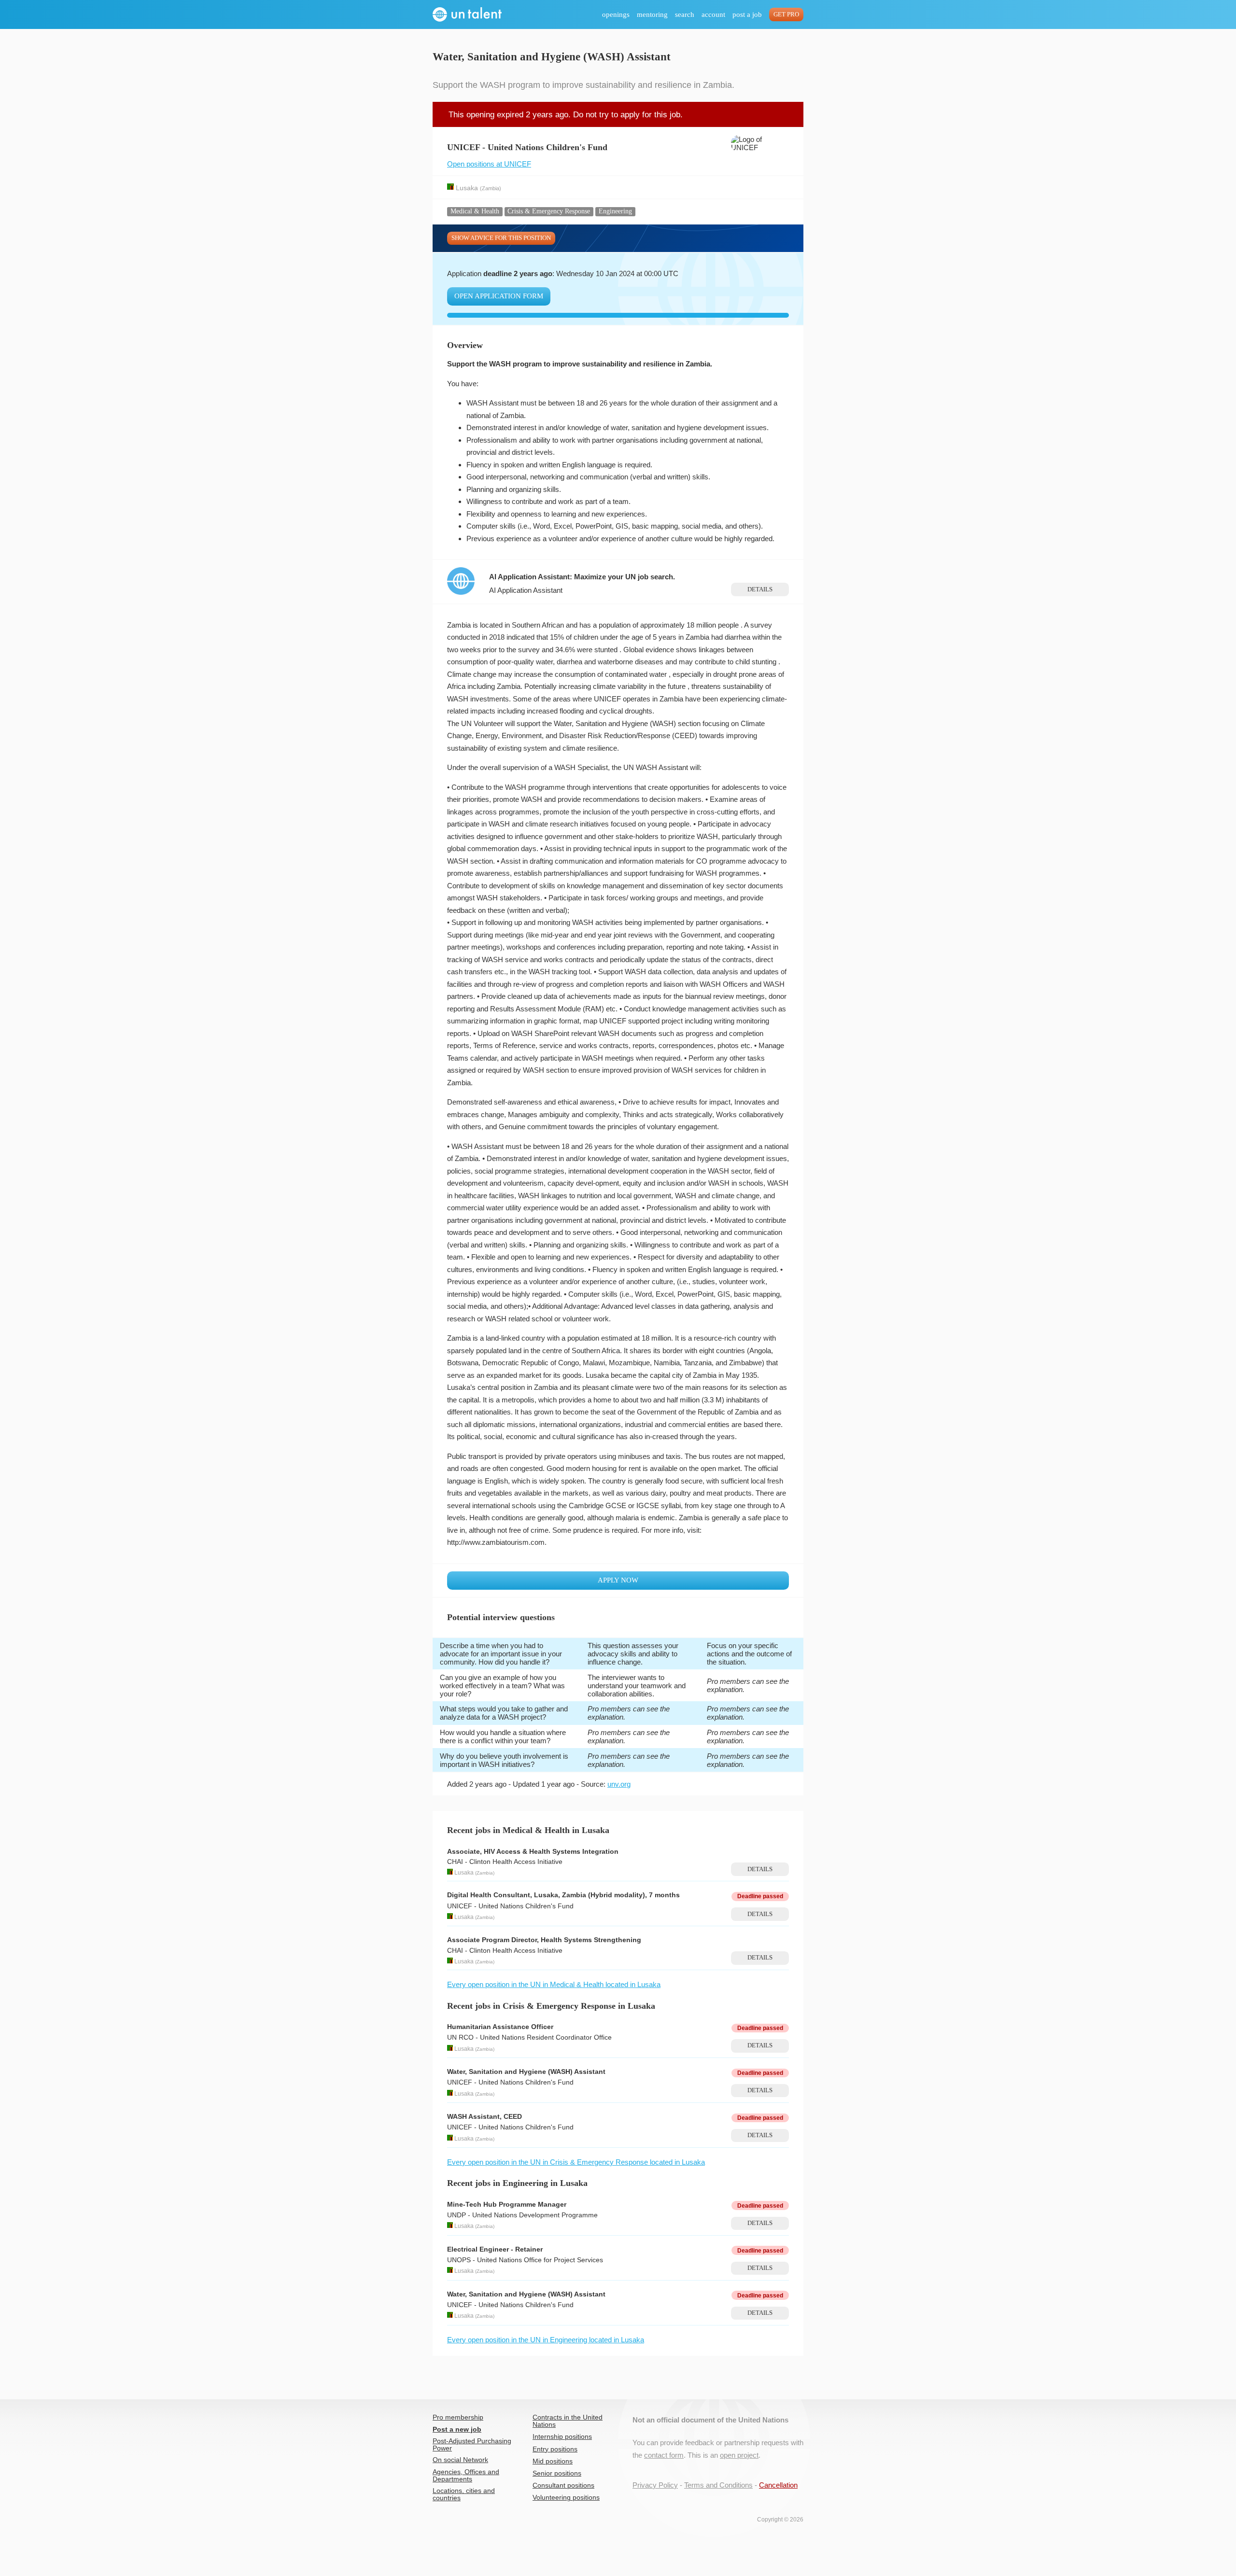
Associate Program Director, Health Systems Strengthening (544, 1940)
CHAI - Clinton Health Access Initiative (505, 1862)
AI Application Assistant (526, 590)
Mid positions (553, 2461)
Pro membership (458, 2417)
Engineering (615, 211)
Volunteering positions (566, 2498)
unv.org (619, 1784)
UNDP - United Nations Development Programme (522, 2215)
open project (739, 2455)
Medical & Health (475, 211)
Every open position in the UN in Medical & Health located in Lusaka (554, 1984)
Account (713, 14)
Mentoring (652, 14)
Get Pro (786, 14)
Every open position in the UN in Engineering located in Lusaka (546, 2340)
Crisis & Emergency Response (549, 211)
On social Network (460, 2460)
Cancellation (778, 2485)
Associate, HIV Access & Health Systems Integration (533, 1852)
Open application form (499, 296)
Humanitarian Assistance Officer (500, 2027)
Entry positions (555, 2449)
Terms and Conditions (718, 2485)
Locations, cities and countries (464, 2494)
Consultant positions (563, 2485)
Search (685, 14)
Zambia (491, 188)
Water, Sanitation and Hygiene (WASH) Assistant (526, 2072)
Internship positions (562, 2437)
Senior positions (557, 2473)
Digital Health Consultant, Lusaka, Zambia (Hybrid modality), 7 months (563, 1895)
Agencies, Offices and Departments (466, 2476)
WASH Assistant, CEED (485, 2117)
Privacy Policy (655, 2485)
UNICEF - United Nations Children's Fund (510, 1906)
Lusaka (467, 188)
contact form (664, 2455)
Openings (616, 14)
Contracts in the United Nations (568, 2421)
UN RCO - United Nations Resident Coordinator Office (529, 2037)
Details (760, 589)
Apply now (618, 1580)
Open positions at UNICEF (489, 164)
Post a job (747, 14)
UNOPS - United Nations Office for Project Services (525, 2260)
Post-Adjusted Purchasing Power (472, 2445)
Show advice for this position (501, 238)
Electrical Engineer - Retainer (495, 2249)
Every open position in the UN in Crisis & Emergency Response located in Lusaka (576, 2162)
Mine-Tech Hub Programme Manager (507, 2205)
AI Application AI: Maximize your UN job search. (582, 577)
